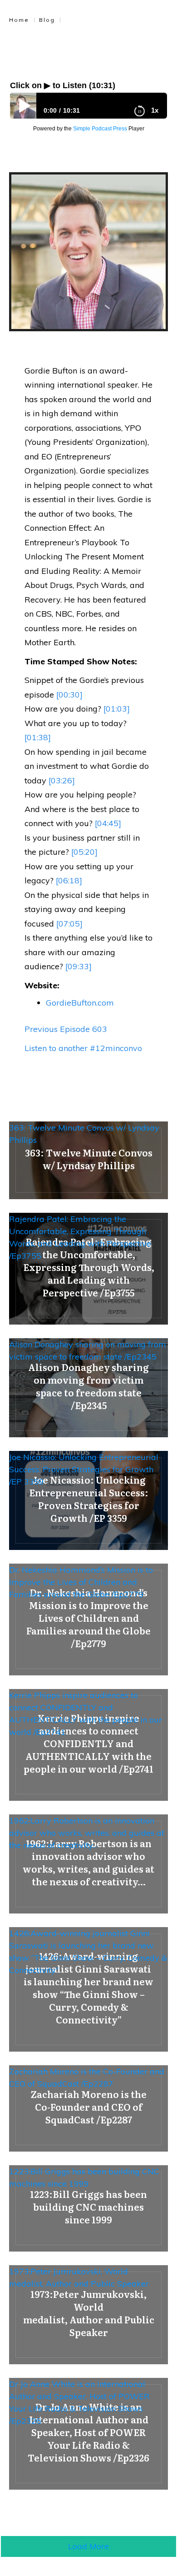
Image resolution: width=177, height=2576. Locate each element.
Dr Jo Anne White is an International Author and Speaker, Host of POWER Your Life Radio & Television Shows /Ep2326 (79, 2402)
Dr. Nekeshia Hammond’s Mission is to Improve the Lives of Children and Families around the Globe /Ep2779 (81, 1582)
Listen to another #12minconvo (83, 1048)
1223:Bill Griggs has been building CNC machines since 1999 (84, 2177)
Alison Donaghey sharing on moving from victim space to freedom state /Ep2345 (88, 1350)
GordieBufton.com (80, 1003)
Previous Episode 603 (66, 1029)
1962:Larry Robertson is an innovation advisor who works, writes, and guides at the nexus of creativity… (87, 1833)
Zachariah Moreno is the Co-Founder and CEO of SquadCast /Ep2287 (87, 2078)
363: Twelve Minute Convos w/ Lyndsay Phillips (84, 1134)
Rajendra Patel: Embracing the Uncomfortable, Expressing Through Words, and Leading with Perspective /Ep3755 (80, 1237)
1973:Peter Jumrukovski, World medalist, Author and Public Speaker (79, 2277)
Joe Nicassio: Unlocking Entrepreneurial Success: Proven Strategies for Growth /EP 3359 (84, 1469)
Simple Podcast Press (100, 129)
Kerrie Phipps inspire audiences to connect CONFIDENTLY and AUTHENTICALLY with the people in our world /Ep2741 (86, 1714)
